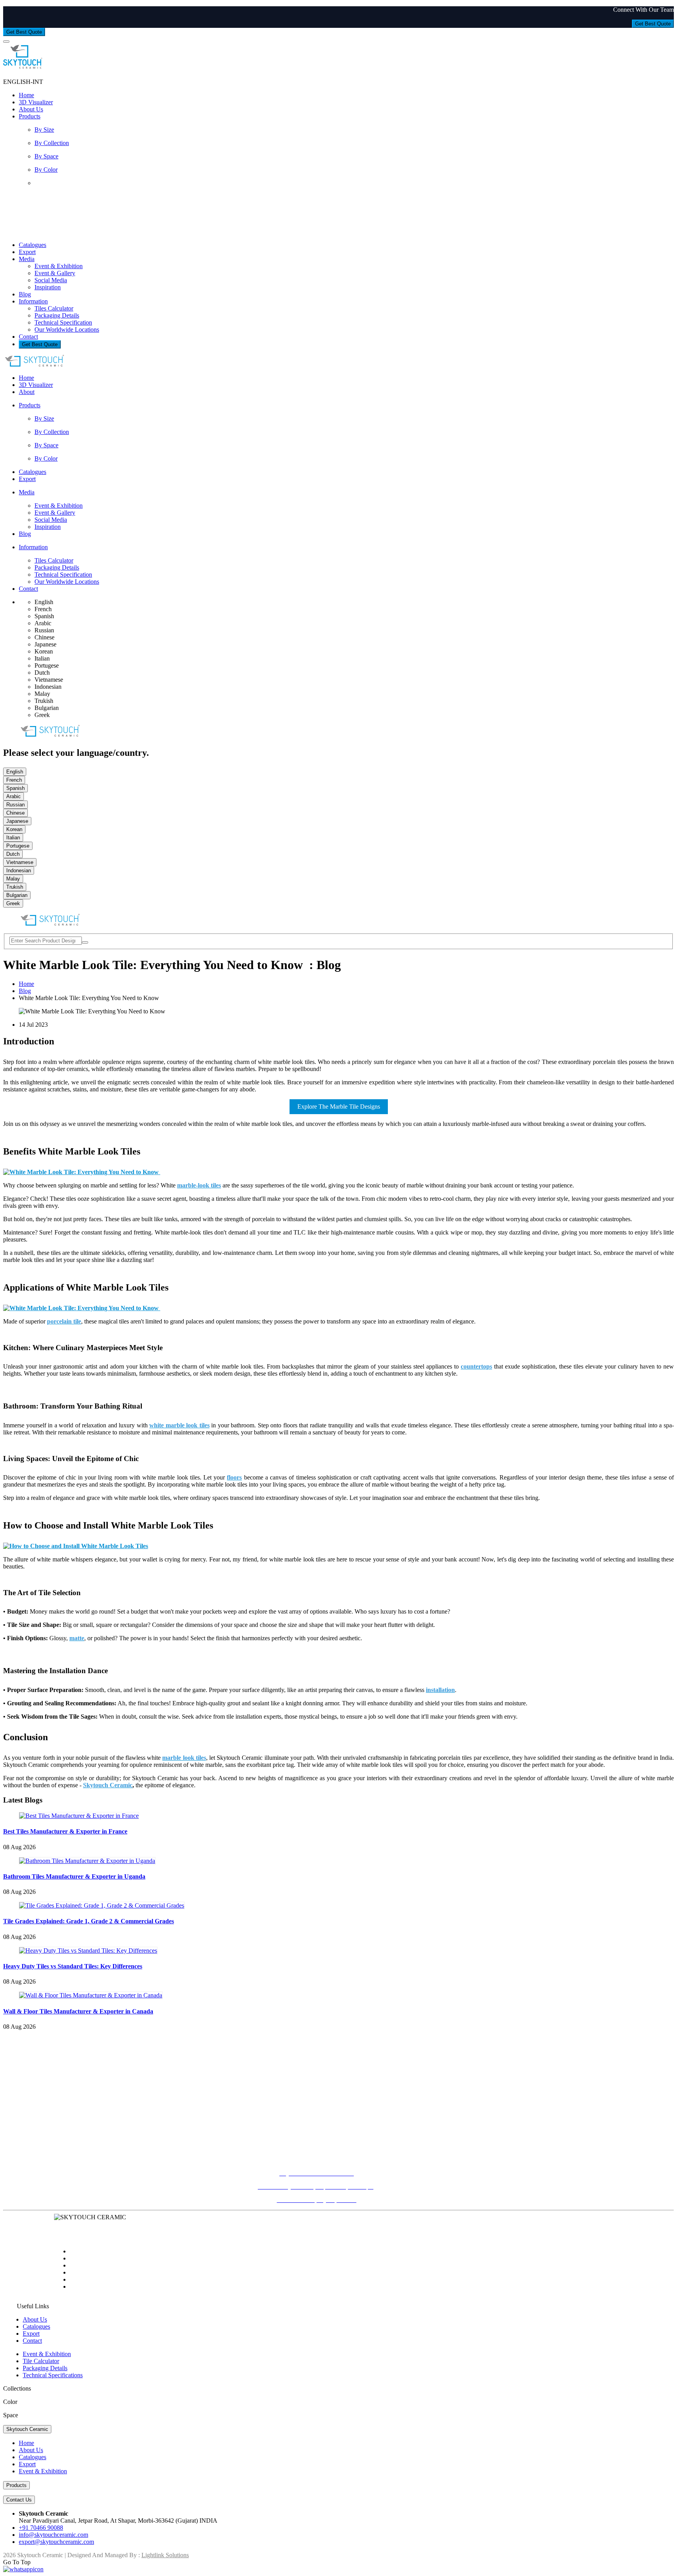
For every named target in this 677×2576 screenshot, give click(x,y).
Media (27, 259)
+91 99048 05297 (317, 2145)
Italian (13, 838)
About (27, 392)
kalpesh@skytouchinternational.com (317, 2075)
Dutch (13, 854)
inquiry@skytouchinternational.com (317, 2068)
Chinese (15, 813)
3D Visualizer (36, 102)
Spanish (15, 788)
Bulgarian (17, 895)
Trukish (15, 887)
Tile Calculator (41, 2361)
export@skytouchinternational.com (317, 2158)
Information (33, 301)
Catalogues (33, 245)
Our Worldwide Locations (67, 329)
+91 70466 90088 (317, 2103)
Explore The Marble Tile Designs (339, 1106)
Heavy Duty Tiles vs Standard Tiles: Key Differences (73, 1966)
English (15, 772)
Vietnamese (20, 862)
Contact (28, 337)
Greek (13, 903)
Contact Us (19, 2500)
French (14, 780)
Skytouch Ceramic (27, 2429)
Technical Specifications (53, 2375)
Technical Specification (63, 322)
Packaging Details (57, 315)
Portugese (18, 846)
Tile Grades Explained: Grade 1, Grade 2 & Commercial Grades (89, 1921)
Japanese (17, 821)
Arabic (14, 796)
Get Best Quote (653, 24)
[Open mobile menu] (6, 42)
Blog (25, 294)
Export (27, 252)
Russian (15, 805)
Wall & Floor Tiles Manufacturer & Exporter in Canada (78, 2011)
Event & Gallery (55, 273)
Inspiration (48, 287)
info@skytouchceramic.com (317, 2117)
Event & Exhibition (59, 266)
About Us (31, 109)
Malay (13, 879)
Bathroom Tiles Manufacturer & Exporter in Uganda (74, 1876)
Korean (14, 829)
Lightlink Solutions (165, 2555)
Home (26, 95)
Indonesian (19, 870)
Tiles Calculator (54, 308)
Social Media (51, 280)
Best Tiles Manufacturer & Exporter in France (65, 1831)
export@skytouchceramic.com (56, 2542)
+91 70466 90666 (317, 2055)
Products (30, 116)
